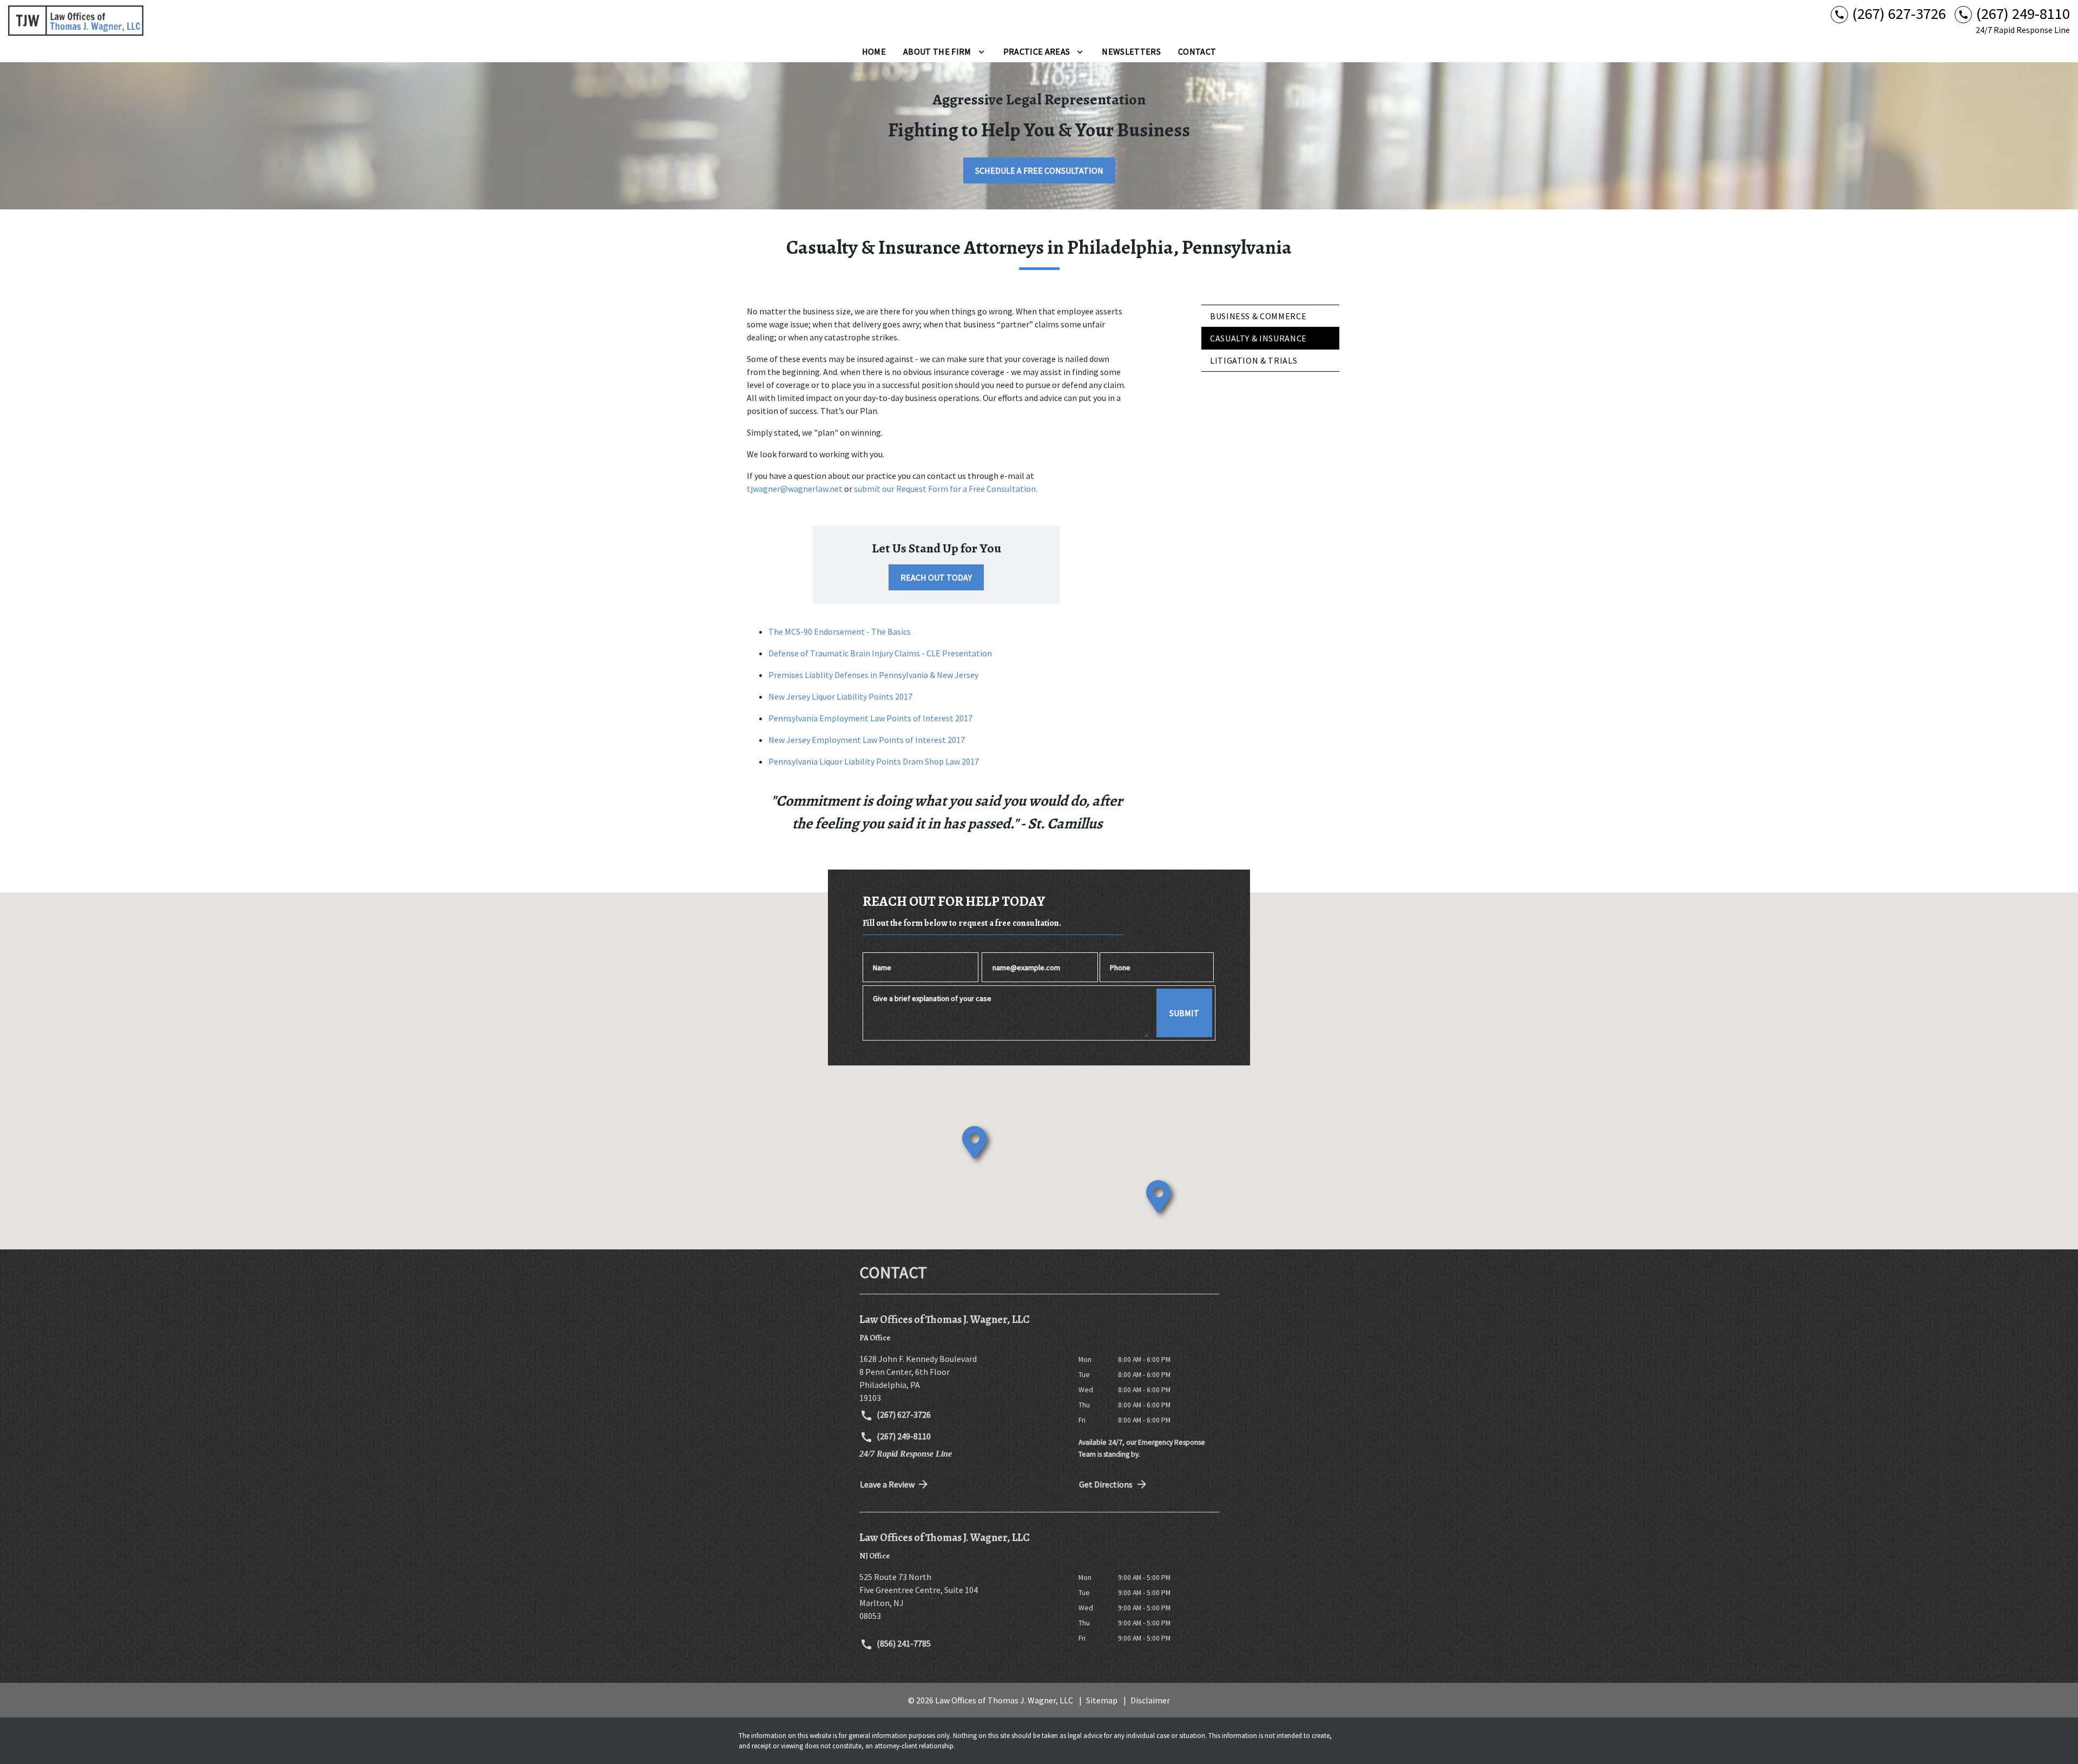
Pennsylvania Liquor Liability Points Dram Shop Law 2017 (874, 761)
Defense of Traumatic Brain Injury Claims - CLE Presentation (880, 653)
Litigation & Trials (1254, 360)
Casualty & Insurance (1258, 338)
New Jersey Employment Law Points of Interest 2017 (867, 740)
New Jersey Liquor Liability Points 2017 (840, 696)
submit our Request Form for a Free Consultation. (946, 489)
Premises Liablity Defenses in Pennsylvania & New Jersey (873, 675)
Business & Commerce (1258, 316)
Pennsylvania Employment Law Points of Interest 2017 (870, 718)
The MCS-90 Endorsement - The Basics (840, 631)
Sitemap (1102, 1700)
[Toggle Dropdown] (981, 51)
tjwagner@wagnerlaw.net (795, 489)
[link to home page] (76, 21)
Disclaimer (1150, 1700)
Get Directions (1106, 1484)
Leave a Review (887, 1484)
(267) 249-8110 (903, 1436)
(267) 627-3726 (903, 1414)
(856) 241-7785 (903, 1643)
